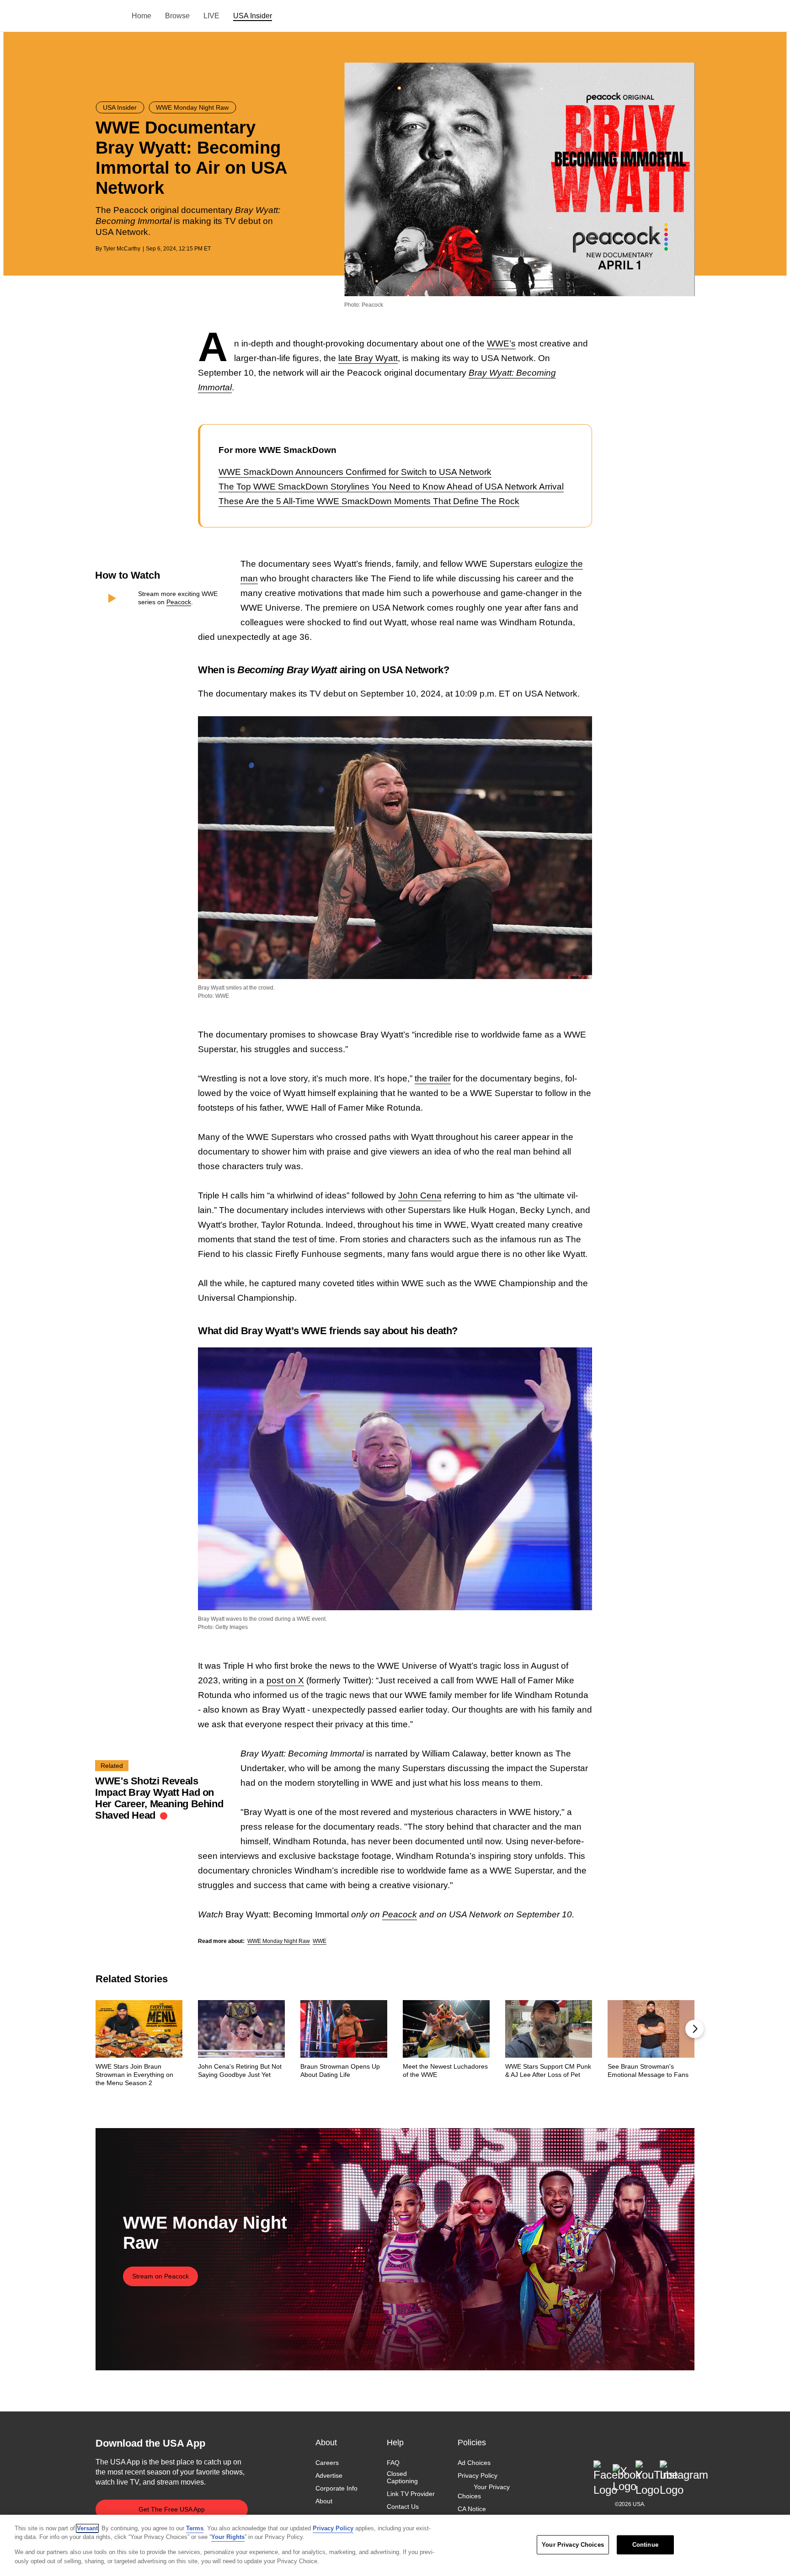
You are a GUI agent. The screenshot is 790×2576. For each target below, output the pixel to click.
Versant (87, 2528)
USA (108, 16)
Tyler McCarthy (122, 249)
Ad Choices (474, 2463)
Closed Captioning (402, 2477)
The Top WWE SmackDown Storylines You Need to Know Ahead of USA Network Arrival (391, 487)
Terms (195, 2528)
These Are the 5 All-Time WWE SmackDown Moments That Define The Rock (369, 501)
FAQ (393, 2463)
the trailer (433, 1078)
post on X (285, 1680)
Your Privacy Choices (484, 2492)
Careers (327, 2463)
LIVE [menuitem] (211, 16)
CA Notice (472, 2509)
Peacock (179, 602)
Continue (645, 2545)
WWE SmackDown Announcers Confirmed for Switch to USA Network (355, 472)
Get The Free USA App (172, 2509)
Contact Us (403, 2507)
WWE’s (501, 343)
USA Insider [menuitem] (253, 16)
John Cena (420, 1195)
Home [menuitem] (141, 16)
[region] (395, 2545)
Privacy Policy (478, 2475)
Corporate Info (336, 2489)
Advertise (329, 2475)
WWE (320, 1941)
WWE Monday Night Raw (279, 1941)
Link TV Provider (411, 2494)
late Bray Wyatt (368, 358)
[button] (694, 2029)
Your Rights (228, 2537)
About (324, 2501)
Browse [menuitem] (177, 16)
